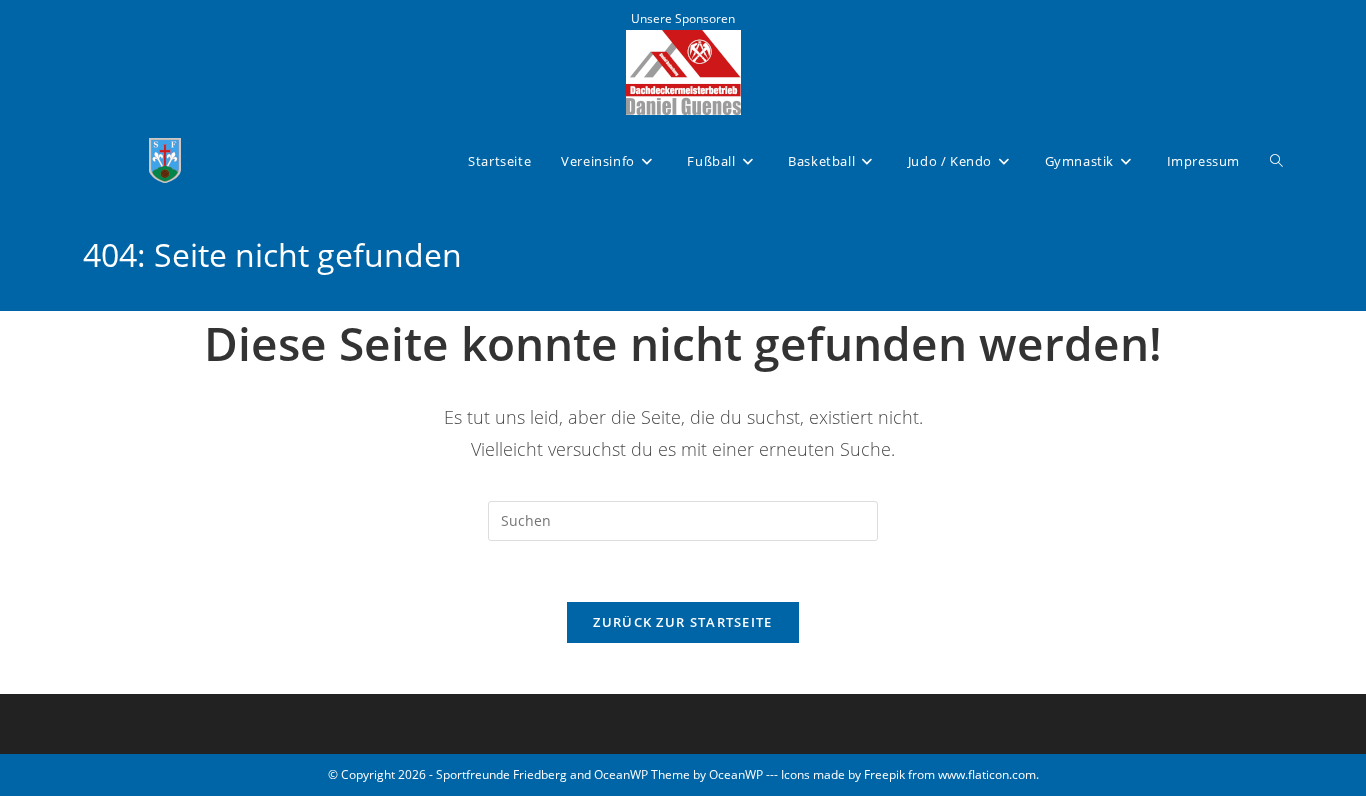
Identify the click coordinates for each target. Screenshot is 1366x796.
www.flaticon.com (987, 774)
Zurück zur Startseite (682, 622)
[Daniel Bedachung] (683, 70)
